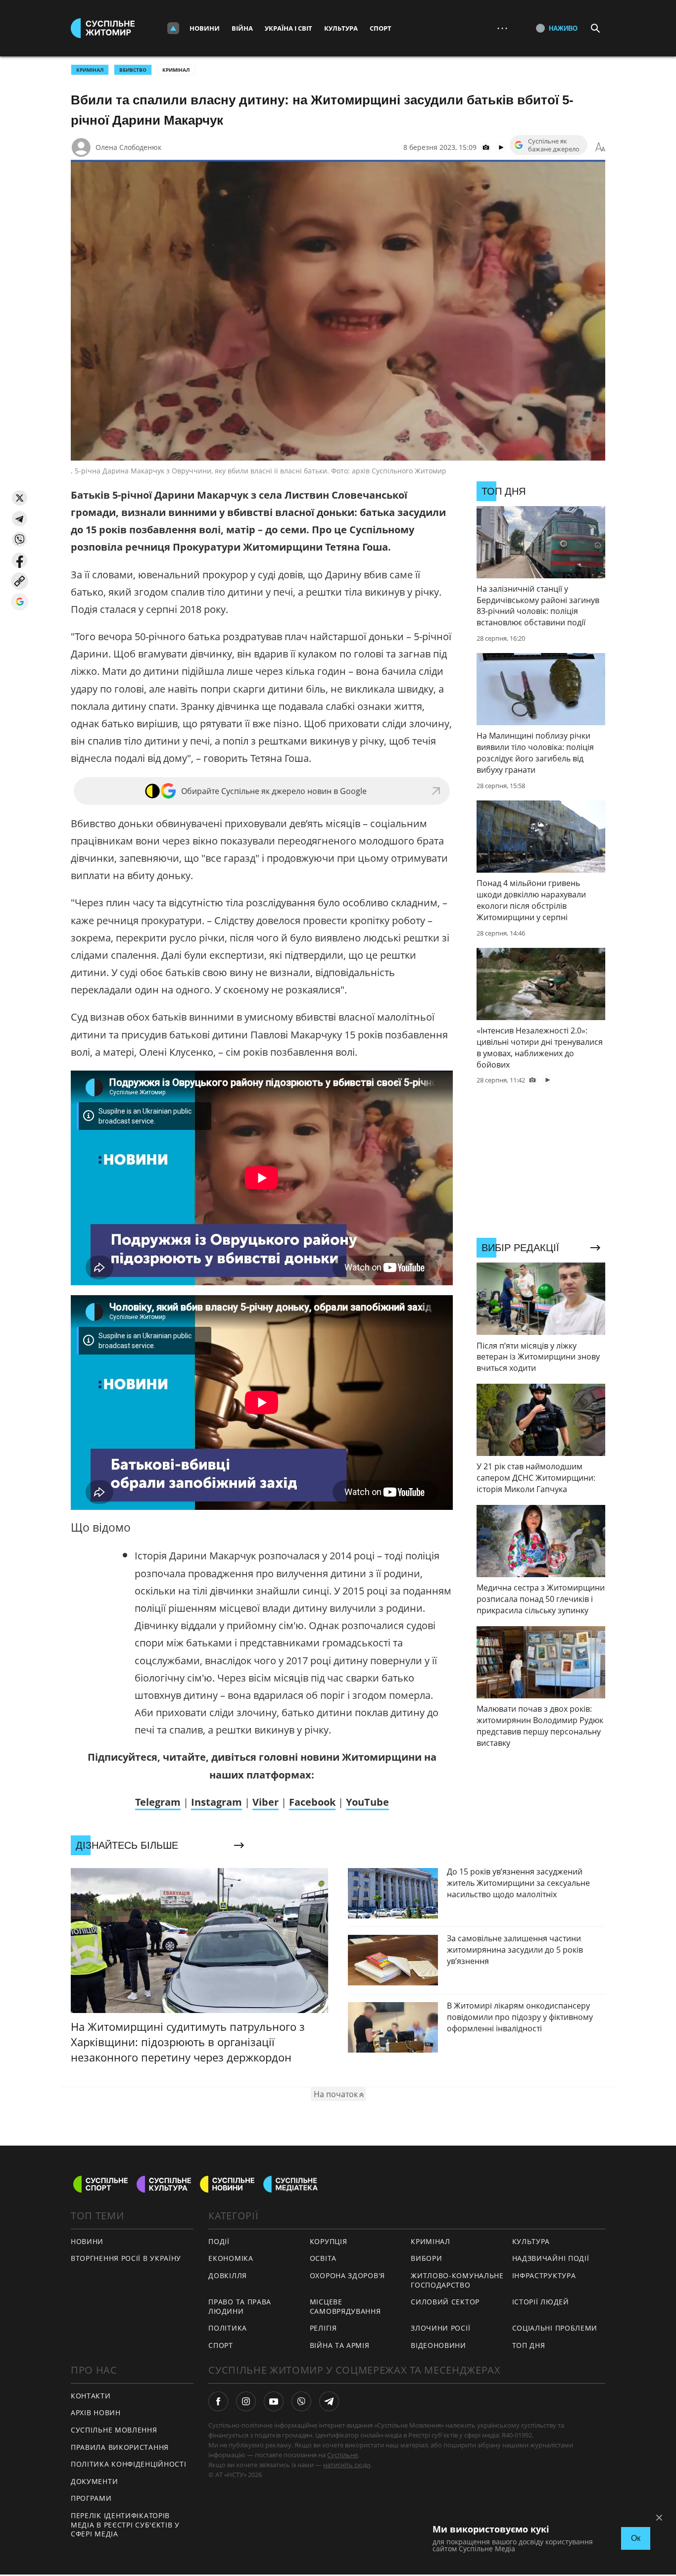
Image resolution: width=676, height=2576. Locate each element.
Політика (228, 2328)
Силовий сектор (445, 2302)
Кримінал (176, 70)
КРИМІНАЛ (90, 70)
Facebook (312, 1802)
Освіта (323, 2258)
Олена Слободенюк (128, 147)
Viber (266, 1802)
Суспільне (342, 2455)
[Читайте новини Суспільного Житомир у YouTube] (274, 2401)
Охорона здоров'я (347, 2275)
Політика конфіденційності (129, 2464)
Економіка (231, 2258)
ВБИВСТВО (133, 70)
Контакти (91, 2396)
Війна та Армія (340, 2345)
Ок (636, 2538)
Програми (91, 2498)
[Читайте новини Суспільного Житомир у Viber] (301, 2401)
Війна (242, 28)
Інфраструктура (544, 2275)
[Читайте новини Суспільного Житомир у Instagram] (246, 2401)
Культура (341, 28)
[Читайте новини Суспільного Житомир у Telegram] (329, 2401)
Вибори (426, 2258)
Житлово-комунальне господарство (457, 2280)
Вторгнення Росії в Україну (126, 2258)
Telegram (158, 1802)
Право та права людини (240, 2306)
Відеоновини (438, 2345)
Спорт (381, 28)
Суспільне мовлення (114, 2430)
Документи (94, 2481)
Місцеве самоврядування (345, 2306)
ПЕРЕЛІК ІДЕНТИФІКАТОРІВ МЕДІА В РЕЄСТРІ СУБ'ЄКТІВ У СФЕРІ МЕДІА (125, 2525)
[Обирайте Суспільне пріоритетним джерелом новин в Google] (20, 602)
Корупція (329, 2241)
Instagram (217, 1802)
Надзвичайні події (551, 2258)
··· (502, 28)
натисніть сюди (347, 2465)
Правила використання (120, 2447)
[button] (20, 498)
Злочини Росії (440, 2328)
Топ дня (529, 2345)
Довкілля (228, 2275)
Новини (205, 28)
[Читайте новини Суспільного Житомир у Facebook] (218, 2401)
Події (219, 2241)
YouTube (367, 1802)
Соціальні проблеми (555, 2328)
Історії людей (541, 2302)
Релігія (323, 2328)
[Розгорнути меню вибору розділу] (173, 28)
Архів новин (96, 2412)
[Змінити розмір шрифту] (600, 147)
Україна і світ (289, 28)
